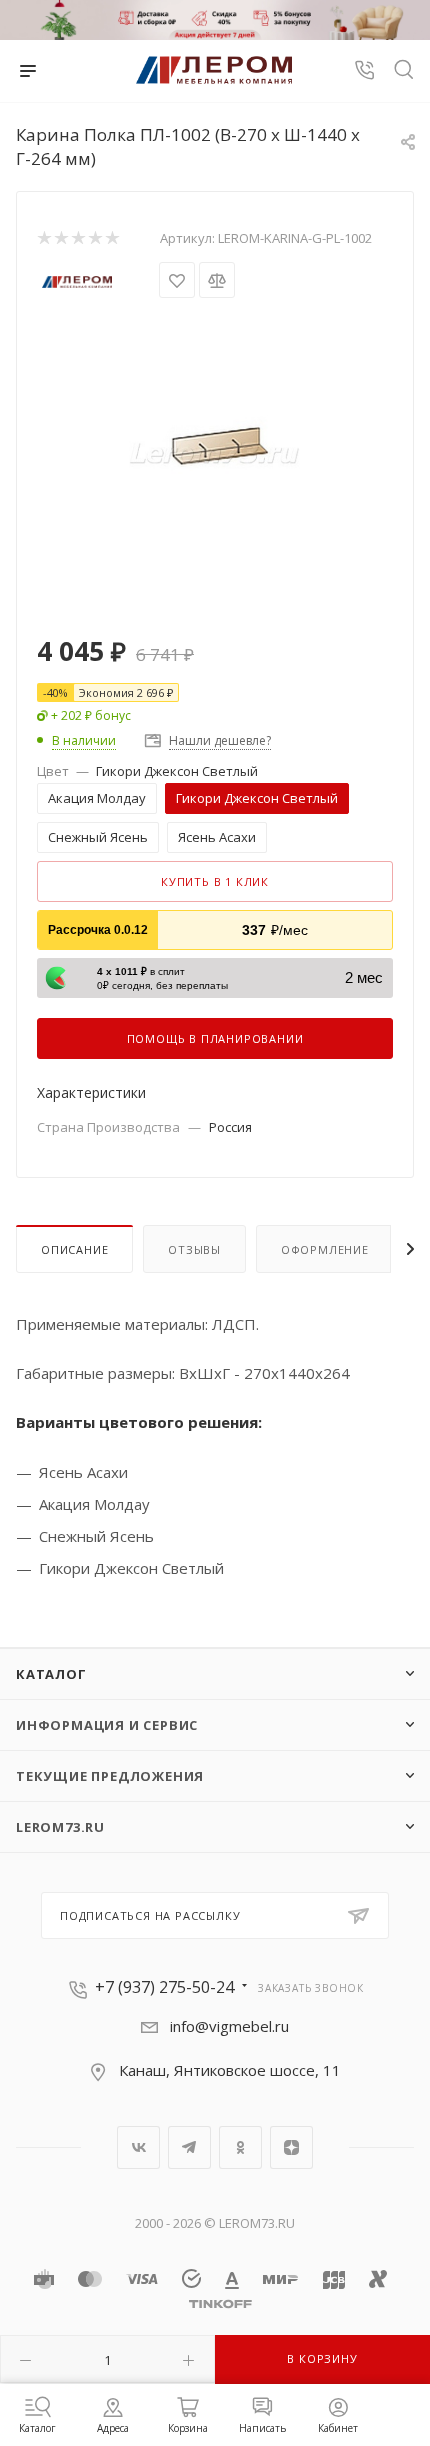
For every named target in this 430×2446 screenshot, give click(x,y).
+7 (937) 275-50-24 (164, 1987)
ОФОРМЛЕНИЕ (325, 1249)
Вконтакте (138, 2147)
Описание (74, 1249)
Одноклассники (240, 2147)
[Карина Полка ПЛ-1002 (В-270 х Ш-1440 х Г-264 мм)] (215, 451)
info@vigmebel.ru (229, 2026)
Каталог (51, 1674)
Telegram (189, 2147)
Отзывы (194, 1249)
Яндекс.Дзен (291, 2147)
